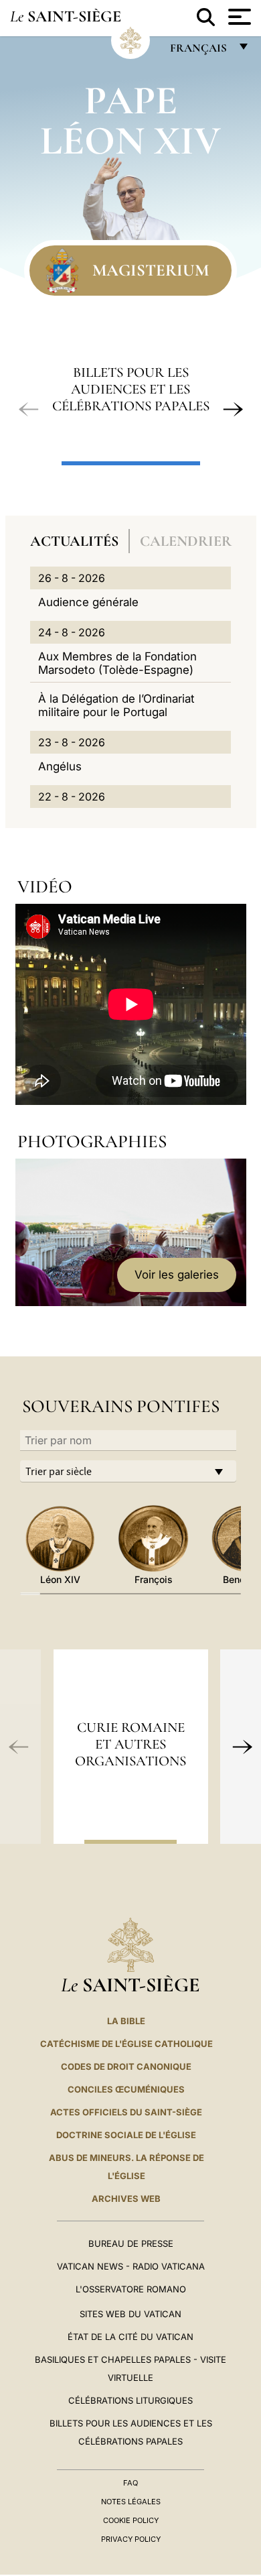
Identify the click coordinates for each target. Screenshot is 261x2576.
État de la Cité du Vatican (130, 2337)
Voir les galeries (177, 1275)
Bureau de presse (131, 2243)
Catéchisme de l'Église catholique (126, 2044)
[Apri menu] (238, 17)
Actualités (74, 541)
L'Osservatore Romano (131, 2289)
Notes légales (131, 2502)
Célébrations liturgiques (130, 2400)
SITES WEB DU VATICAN (130, 2314)
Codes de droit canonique (126, 2066)
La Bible (126, 2021)
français (200, 51)
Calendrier (186, 541)
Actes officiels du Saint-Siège (126, 2112)
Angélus (60, 766)
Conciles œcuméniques (126, 2089)
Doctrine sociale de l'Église (126, 2135)
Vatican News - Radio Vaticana (131, 2266)
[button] (29, 410)
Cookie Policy (131, 2520)
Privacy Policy (131, 2539)
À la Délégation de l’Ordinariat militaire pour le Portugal (116, 705)
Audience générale (88, 602)
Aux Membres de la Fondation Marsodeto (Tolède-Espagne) (117, 663)
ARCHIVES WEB (126, 2199)
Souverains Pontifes (121, 1406)
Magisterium (151, 270)
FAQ (130, 2483)
